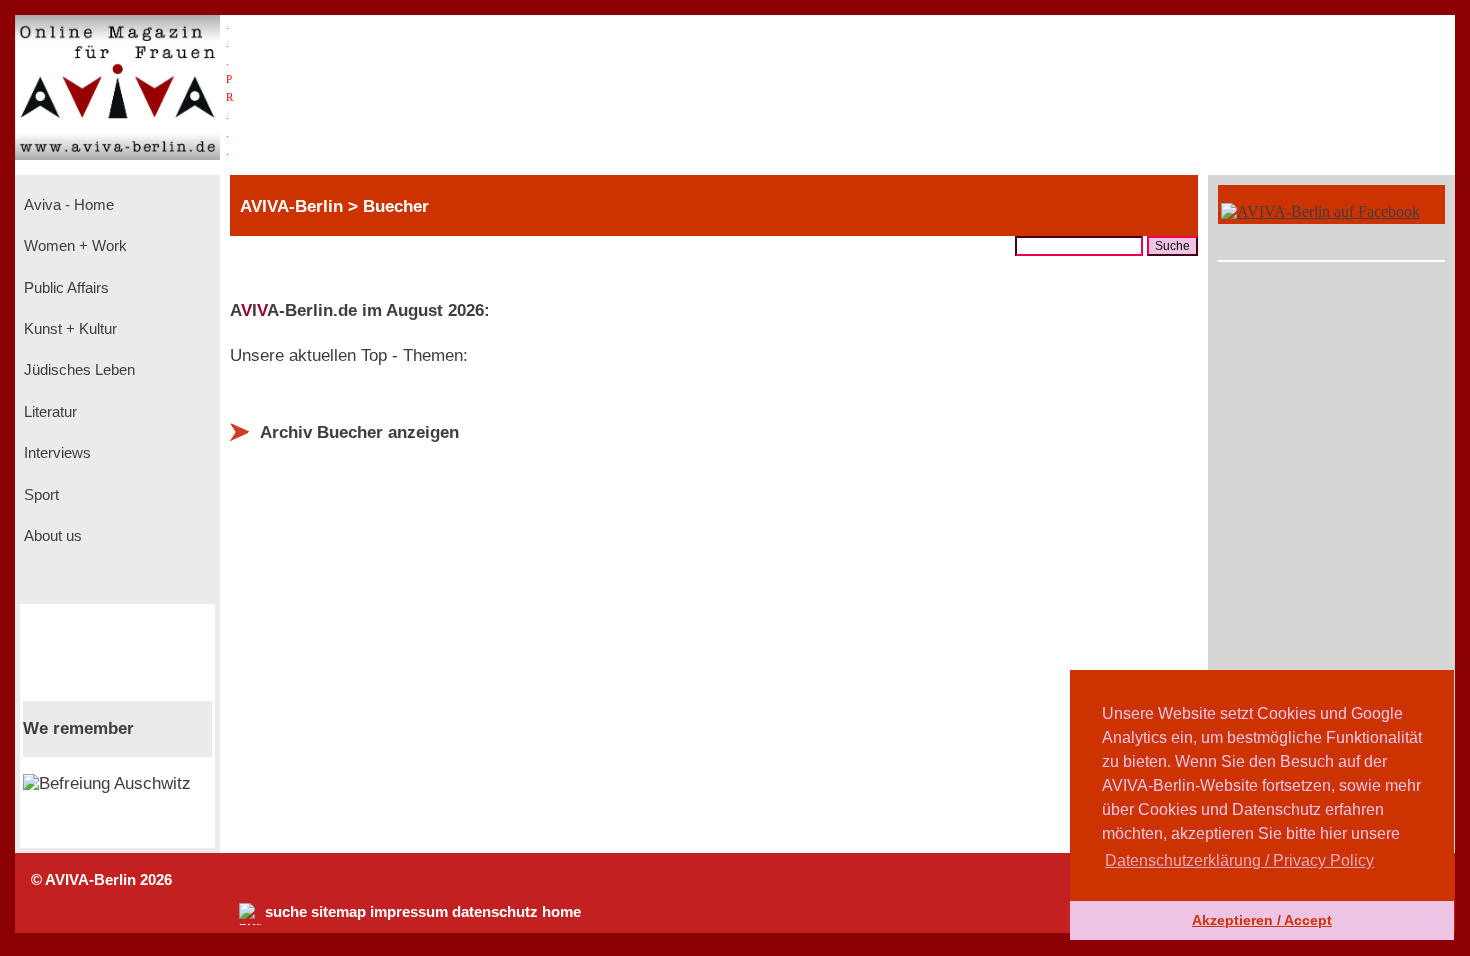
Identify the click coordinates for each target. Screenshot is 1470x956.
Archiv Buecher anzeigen (359, 432)
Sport (39, 495)
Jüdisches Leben (77, 370)
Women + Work (73, 246)
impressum (409, 912)
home (561, 912)
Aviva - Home (67, 205)
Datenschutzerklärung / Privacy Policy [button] (1239, 860)
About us (51, 536)
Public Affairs (64, 288)
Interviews (55, 453)
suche (286, 912)
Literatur (48, 412)
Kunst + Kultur (68, 329)
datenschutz (495, 912)
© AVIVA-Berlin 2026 (101, 880)
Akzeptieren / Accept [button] (1262, 920)
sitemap (338, 912)
